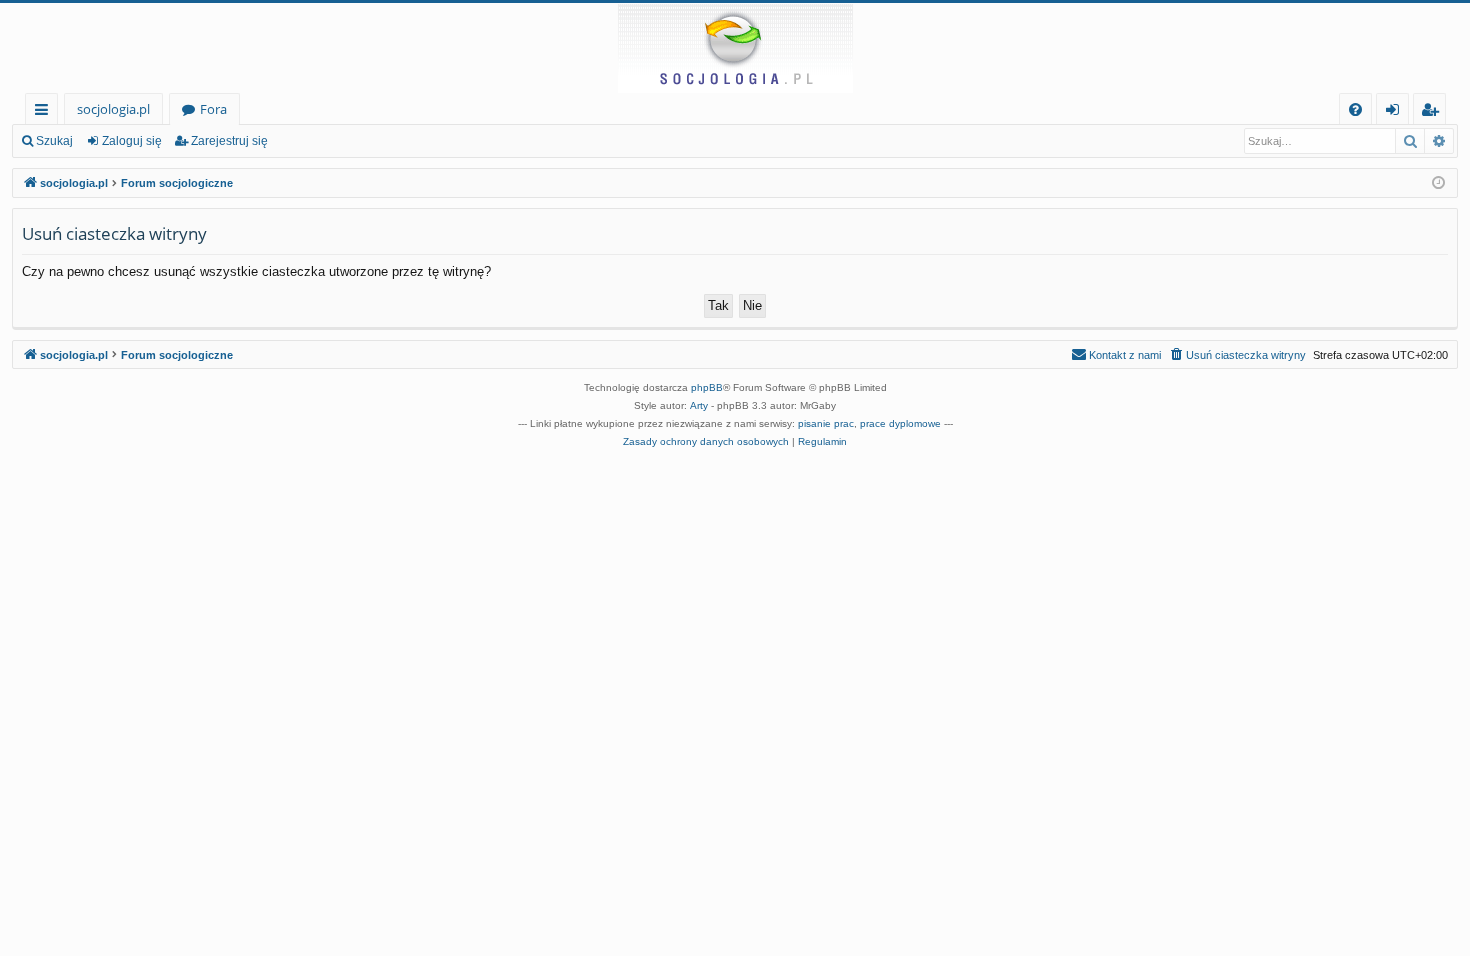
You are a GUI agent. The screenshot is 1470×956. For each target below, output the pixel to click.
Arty (699, 405)
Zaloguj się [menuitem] (1396, 112)
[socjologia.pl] (735, 48)
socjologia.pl (113, 109)
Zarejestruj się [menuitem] (1434, 112)
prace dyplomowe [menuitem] (900, 423)
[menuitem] (1355, 109)
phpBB (707, 387)
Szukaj (54, 141)
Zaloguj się (132, 141)
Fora (213, 109)
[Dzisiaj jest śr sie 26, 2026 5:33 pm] (1438, 183)
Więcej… (45, 112)
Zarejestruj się (229, 141)
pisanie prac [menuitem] (826, 423)
